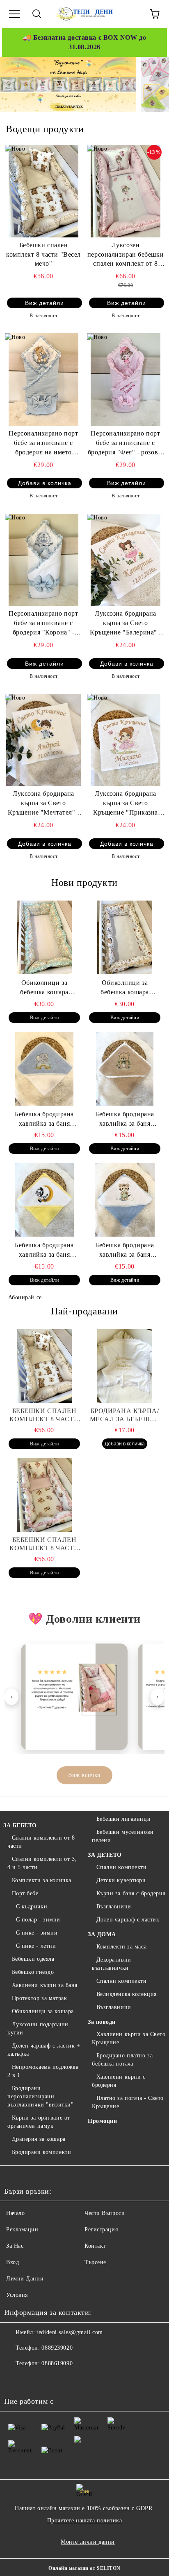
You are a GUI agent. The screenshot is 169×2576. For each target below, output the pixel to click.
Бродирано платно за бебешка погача (122, 2060)
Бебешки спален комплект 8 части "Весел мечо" (43, 254)
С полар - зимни (38, 1920)
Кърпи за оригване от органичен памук (39, 2122)
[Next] (155, 84)
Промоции (102, 2121)
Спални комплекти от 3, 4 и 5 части (42, 1863)
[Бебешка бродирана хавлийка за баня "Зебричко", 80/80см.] (44, 1200)
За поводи (102, 2022)
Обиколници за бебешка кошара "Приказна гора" (125, 988)
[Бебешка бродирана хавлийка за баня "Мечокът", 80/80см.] (125, 1069)
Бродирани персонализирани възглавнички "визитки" (40, 2096)
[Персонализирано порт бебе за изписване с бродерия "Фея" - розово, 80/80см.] (126, 379)
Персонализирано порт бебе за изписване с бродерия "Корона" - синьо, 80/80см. (43, 624)
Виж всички (84, 1775)
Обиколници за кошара (43, 2011)
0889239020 (57, 2348)
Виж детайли (45, 303)
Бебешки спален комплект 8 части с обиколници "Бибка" (44, 1544)
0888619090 (57, 2363)
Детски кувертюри (121, 1880)
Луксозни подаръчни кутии (38, 2029)
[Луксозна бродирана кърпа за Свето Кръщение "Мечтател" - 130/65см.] (43, 740)
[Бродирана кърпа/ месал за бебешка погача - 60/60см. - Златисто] (125, 1366)
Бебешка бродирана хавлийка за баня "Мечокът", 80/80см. (125, 1120)
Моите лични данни (88, 2542)
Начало (15, 2213)
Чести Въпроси (105, 2213)
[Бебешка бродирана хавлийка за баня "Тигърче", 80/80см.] (125, 1200)
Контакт (95, 2246)
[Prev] (14, 84)
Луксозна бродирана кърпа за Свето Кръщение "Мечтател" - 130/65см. (44, 804)
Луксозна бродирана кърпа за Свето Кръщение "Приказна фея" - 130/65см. (126, 804)
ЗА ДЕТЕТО (105, 1855)
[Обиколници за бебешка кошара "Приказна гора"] (125, 937)
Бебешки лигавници (123, 1819)
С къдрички (32, 1907)
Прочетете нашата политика (85, 2521)
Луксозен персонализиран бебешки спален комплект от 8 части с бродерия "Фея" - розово (126, 255)
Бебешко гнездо (33, 1972)
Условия (17, 2295)
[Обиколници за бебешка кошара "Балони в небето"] (44, 937)
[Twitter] (33, 2380)
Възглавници (114, 1907)
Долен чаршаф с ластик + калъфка (44, 2050)
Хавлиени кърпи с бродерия (119, 2081)
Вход (13, 2262)
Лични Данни (25, 2279)
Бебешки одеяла (33, 1959)
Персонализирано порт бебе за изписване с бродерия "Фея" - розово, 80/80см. (126, 444)
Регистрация (101, 2229)
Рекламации (22, 2229)
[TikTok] (69, 2380)
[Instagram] (51, 2380)
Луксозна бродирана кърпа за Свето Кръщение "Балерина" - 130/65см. (126, 624)
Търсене (95, 2262)
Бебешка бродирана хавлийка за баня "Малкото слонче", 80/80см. (44, 1120)
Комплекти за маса (121, 1947)
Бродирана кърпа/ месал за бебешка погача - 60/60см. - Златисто (125, 1415)
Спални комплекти (122, 1867)
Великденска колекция (127, 1994)
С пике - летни (36, 1946)
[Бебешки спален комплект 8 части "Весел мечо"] (43, 191)
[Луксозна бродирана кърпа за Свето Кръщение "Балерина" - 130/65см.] (126, 560)
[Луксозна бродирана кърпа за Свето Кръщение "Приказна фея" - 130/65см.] (126, 740)
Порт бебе (25, 1893)
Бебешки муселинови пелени (123, 1836)
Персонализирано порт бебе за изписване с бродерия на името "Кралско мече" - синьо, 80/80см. (43, 444)
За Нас (15, 2246)
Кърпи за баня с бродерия (131, 1893)
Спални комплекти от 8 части (41, 1842)
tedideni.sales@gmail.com (70, 2332)
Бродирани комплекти (41, 2152)
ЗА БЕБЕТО (20, 1825)
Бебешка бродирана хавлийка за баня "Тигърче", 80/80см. (125, 1251)
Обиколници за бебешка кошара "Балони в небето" (44, 988)
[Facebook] (15, 2380)
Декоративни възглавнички (112, 1964)
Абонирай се (25, 1297)
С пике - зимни (37, 1933)
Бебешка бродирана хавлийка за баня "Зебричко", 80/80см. (44, 1251)
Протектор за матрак (39, 1998)
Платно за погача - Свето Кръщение (128, 2102)
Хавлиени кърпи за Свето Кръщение (129, 2038)
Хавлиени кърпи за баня (45, 1985)
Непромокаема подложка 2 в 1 (43, 2071)
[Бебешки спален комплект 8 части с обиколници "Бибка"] (44, 1495)
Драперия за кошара (39, 2139)
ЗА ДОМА (102, 1934)
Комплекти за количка (42, 1880)
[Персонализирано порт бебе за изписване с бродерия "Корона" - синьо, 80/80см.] (43, 560)
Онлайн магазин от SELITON (84, 2568)
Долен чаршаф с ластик (128, 1920)
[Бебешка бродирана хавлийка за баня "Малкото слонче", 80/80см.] (44, 1069)
